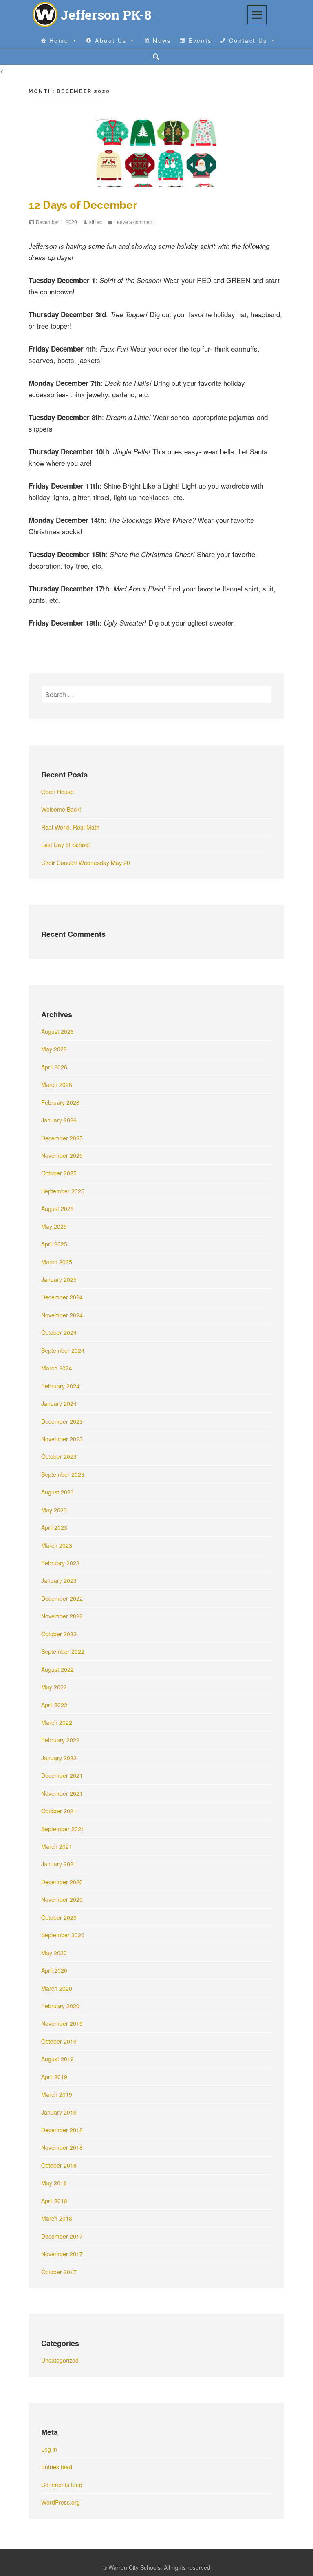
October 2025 (59, 1173)
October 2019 (59, 2041)
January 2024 (59, 1403)
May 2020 (54, 1953)
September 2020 (63, 1935)
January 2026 (59, 1120)
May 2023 (54, 1510)
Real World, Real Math (70, 827)
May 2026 (54, 1049)
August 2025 (57, 1208)
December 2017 (62, 2236)
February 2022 (60, 1740)
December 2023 (62, 1421)
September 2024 (63, 1350)
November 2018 (62, 2147)
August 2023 (57, 1492)
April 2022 (54, 1705)
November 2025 (62, 1155)
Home (59, 40)
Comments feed (62, 2485)
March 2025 (57, 1262)
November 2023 (62, 1439)
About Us (111, 40)
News (162, 40)
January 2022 (59, 1758)
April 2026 (54, 1067)
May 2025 (54, 1226)
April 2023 (54, 1527)
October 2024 (59, 1332)
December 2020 (62, 1882)
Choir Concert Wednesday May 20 (86, 863)
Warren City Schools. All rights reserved (159, 2567)
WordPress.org (61, 2502)
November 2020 (62, 1899)
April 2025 (54, 1244)
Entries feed (57, 2467)
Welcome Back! (61, 809)
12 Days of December (83, 205)
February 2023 (60, 1563)
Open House (57, 792)
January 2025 (59, 1279)
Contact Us (248, 40)
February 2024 (60, 1386)
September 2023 (63, 1474)
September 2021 (63, 1829)
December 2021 (62, 1775)
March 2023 (57, 1545)
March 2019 (57, 2094)
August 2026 (57, 1031)
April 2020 (54, 1970)
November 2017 (62, 2254)
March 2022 (57, 1722)
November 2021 (62, 1793)
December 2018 (62, 2130)
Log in (49, 2449)
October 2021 (59, 1811)
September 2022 (63, 1651)
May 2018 (54, 2183)
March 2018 (57, 2218)
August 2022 (57, 1669)
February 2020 (60, 2006)
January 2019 (59, 2112)
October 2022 (59, 1634)
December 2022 (62, 1598)
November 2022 (62, 1616)
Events (200, 40)
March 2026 (57, 1084)
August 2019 (57, 2059)
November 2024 (62, 1315)
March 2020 (57, 1988)
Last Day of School (65, 845)
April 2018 (54, 2201)
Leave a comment (134, 222)
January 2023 (59, 1580)
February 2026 (60, 1102)
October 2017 (59, 2272)
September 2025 (63, 1191)
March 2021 (57, 1846)
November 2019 (62, 2023)
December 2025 (62, 1138)
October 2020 (59, 1917)
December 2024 (62, 1297)
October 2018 (59, 2165)
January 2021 (59, 1864)
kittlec (96, 222)
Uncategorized (60, 2360)
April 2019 (54, 2077)
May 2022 (54, 1687)
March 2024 (57, 1368)
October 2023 (59, 1456)
